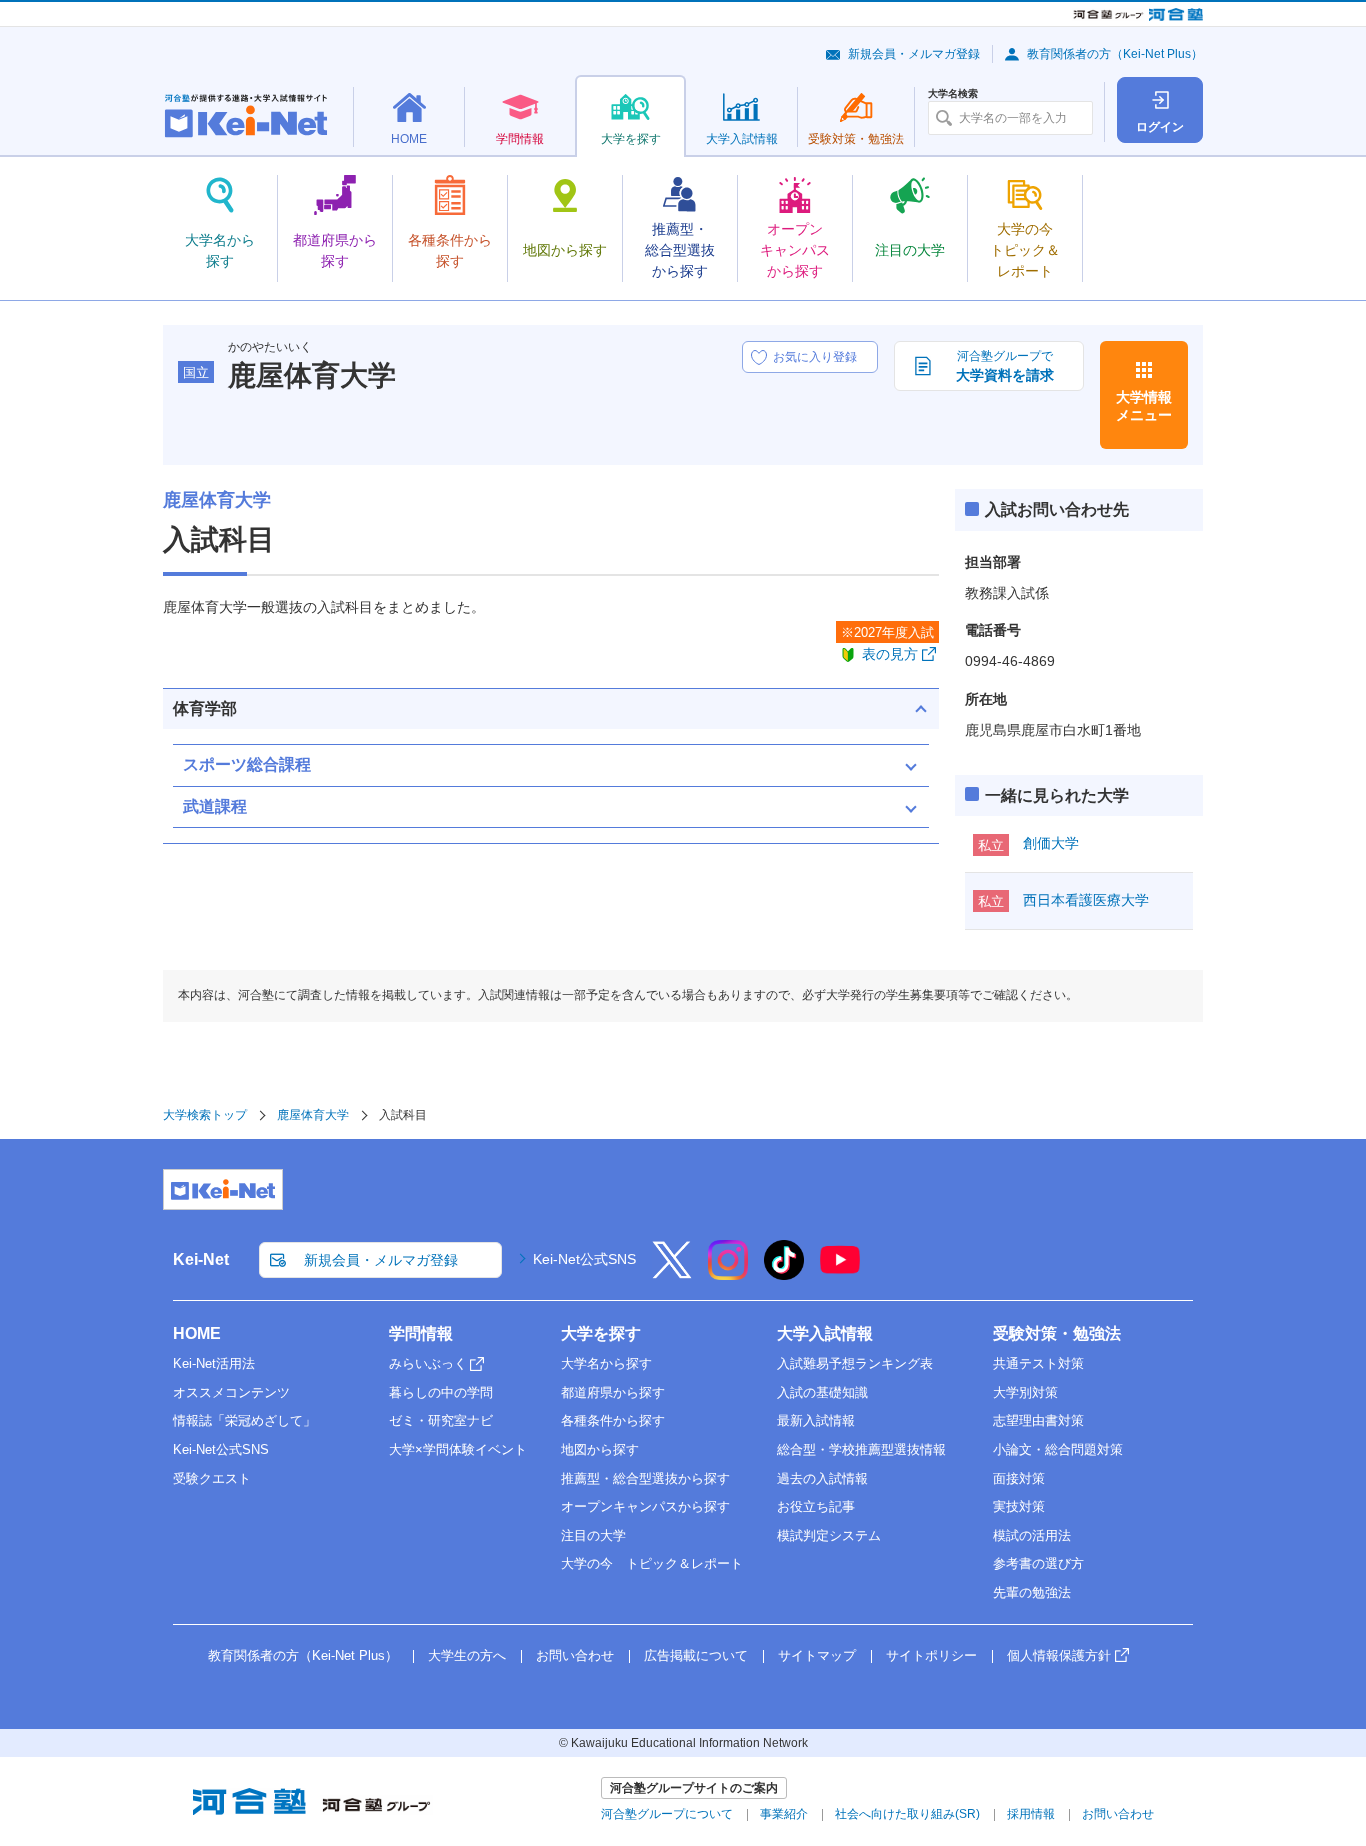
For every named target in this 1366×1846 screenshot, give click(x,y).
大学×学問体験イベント (458, 1449)
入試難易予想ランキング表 (855, 1363)
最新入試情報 (816, 1420)
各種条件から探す (613, 1420)
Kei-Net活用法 (214, 1363)
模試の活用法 (1032, 1535)
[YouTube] (840, 1273)
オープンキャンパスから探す (645, 1506)
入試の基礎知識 (822, 1392)
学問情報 (421, 1333)
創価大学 (1051, 843)
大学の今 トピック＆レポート (652, 1563)
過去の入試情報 (822, 1478)
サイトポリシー (931, 1655)
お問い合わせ (575, 1655)
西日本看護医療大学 (1086, 900)
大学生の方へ (467, 1655)
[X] (672, 1273)
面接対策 (1019, 1478)
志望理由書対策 (1038, 1420)
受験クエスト (212, 1478)
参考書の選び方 (1038, 1563)
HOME (197, 1333)
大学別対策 (1025, 1392)
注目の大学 (593, 1535)
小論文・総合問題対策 (1058, 1449)
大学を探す (601, 1333)
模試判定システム (829, 1535)
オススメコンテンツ (231, 1392)
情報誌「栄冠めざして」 (244, 1420)
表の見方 (890, 654)
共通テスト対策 (1038, 1363)
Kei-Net (201, 1259)
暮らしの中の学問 (441, 1392)
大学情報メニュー (1144, 406)
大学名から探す (606, 1363)
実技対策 (1019, 1506)
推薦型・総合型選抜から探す (645, 1478)
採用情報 (1031, 1814)
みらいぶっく (428, 1363)
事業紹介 (784, 1814)
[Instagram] (728, 1273)
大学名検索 (953, 94)
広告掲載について (696, 1655)
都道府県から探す (613, 1392)
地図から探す (600, 1449)
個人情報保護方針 (1059, 1655)
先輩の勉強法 (1032, 1592)
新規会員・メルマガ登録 (914, 54)
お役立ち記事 (816, 1506)
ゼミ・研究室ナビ (441, 1420)
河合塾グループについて (667, 1814)
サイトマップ (817, 1655)
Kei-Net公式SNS (584, 1259)
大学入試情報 (825, 1333)
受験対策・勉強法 (1057, 1333)
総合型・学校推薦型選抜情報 (861, 1449)
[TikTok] (784, 1273)
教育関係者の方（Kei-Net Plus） (1115, 54)
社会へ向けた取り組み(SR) (907, 1814)
